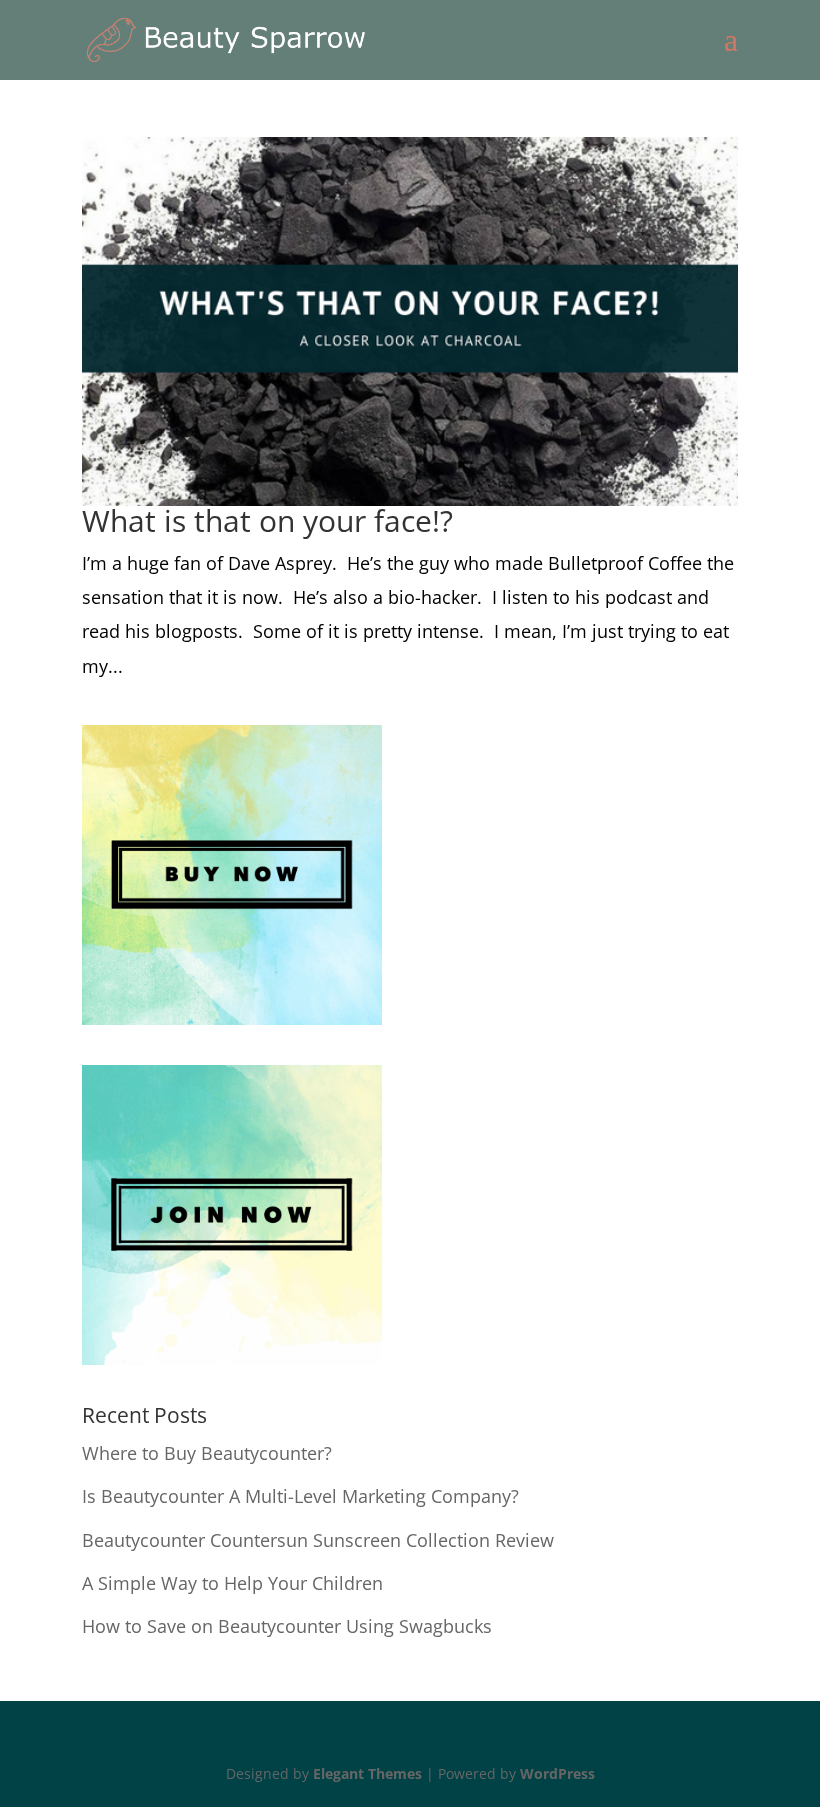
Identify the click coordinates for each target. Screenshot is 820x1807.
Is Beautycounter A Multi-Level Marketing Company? (300, 1496)
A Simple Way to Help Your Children (232, 1583)
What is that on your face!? (267, 520)
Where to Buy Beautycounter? (207, 1453)
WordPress (557, 1773)
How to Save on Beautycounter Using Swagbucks (287, 1626)
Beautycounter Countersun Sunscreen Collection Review (318, 1540)
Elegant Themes (367, 1773)
